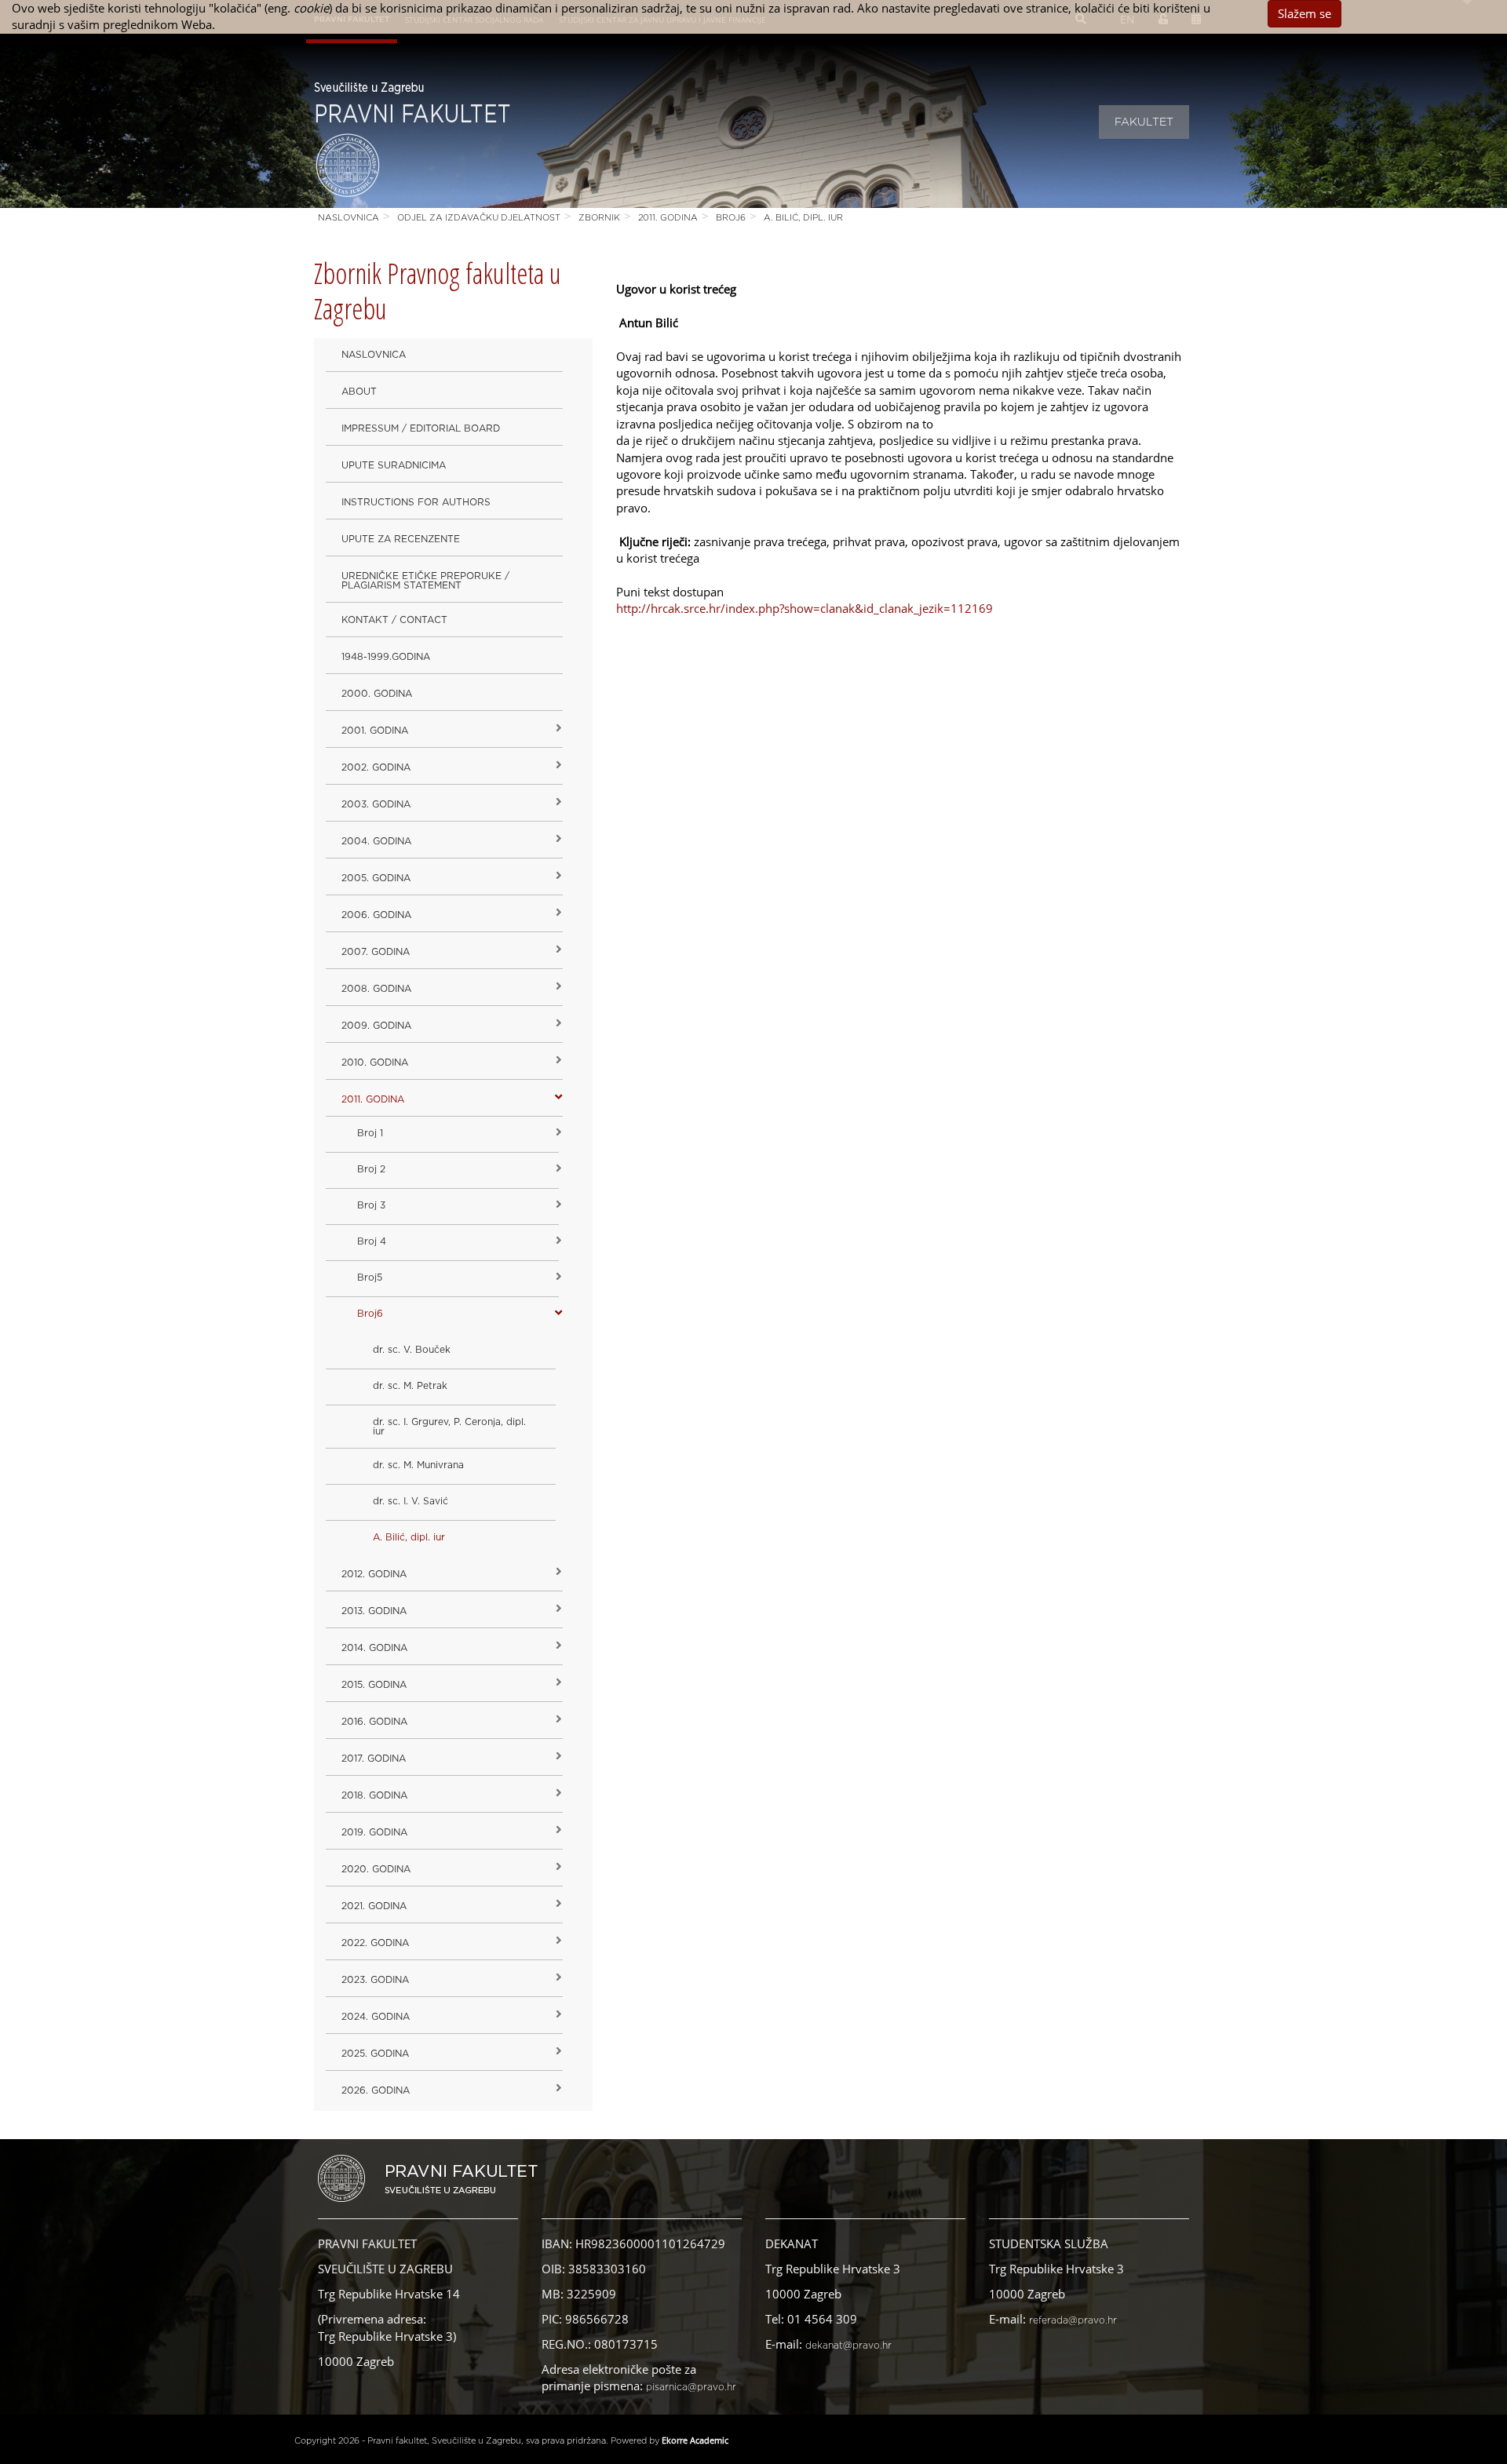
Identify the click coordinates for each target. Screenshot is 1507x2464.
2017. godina (374, 1759)
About (359, 392)
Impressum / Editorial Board (421, 428)
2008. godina (376, 989)
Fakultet (1144, 122)
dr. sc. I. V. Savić (411, 1501)
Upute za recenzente (401, 539)
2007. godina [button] (376, 952)
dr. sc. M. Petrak (410, 1386)
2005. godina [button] (376, 878)
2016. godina (374, 1722)
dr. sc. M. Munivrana (418, 1465)
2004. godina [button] (376, 841)
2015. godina (374, 1685)
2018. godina (374, 1795)
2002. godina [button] (376, 767)
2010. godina (375, 1063)
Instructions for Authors (416, 502)
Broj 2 (371, 1169)
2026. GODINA (376, 2090)
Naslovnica (348, 218)
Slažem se (1304, 13)
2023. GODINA (375, 1980)
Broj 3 (371, 1205)
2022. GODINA (375, 1943)
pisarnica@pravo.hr (691, 2387)
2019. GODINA (374, 1832)
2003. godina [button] (376, 804)
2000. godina (377, 694)
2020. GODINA (376, 1869)
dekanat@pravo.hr (848, 2346)
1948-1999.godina (386, 657)
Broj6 (731, 218)
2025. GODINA (375, 2054)
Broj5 (370, 1278)
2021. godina (374, 1906)
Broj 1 (370, 1133)
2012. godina (374, 1574)
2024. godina (376, 2017)
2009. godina (376, 1026)
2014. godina (374, 1648)
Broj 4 (372, 1241)
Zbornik (599, 218)
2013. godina (374, 1611)
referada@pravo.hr (1073, 2320)
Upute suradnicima (394, 465)
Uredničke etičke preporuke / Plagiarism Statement (425, 581)
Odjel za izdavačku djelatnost (479, 218)
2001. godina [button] (375, 731)
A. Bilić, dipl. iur (803, 218)
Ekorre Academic (695, 2440)
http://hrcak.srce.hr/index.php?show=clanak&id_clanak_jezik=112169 (805, 608)
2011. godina (668, 218)
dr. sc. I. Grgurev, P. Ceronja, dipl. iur (449, 1427)
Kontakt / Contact (394, 620)
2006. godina (376, 915)
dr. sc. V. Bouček (412, 1350)
